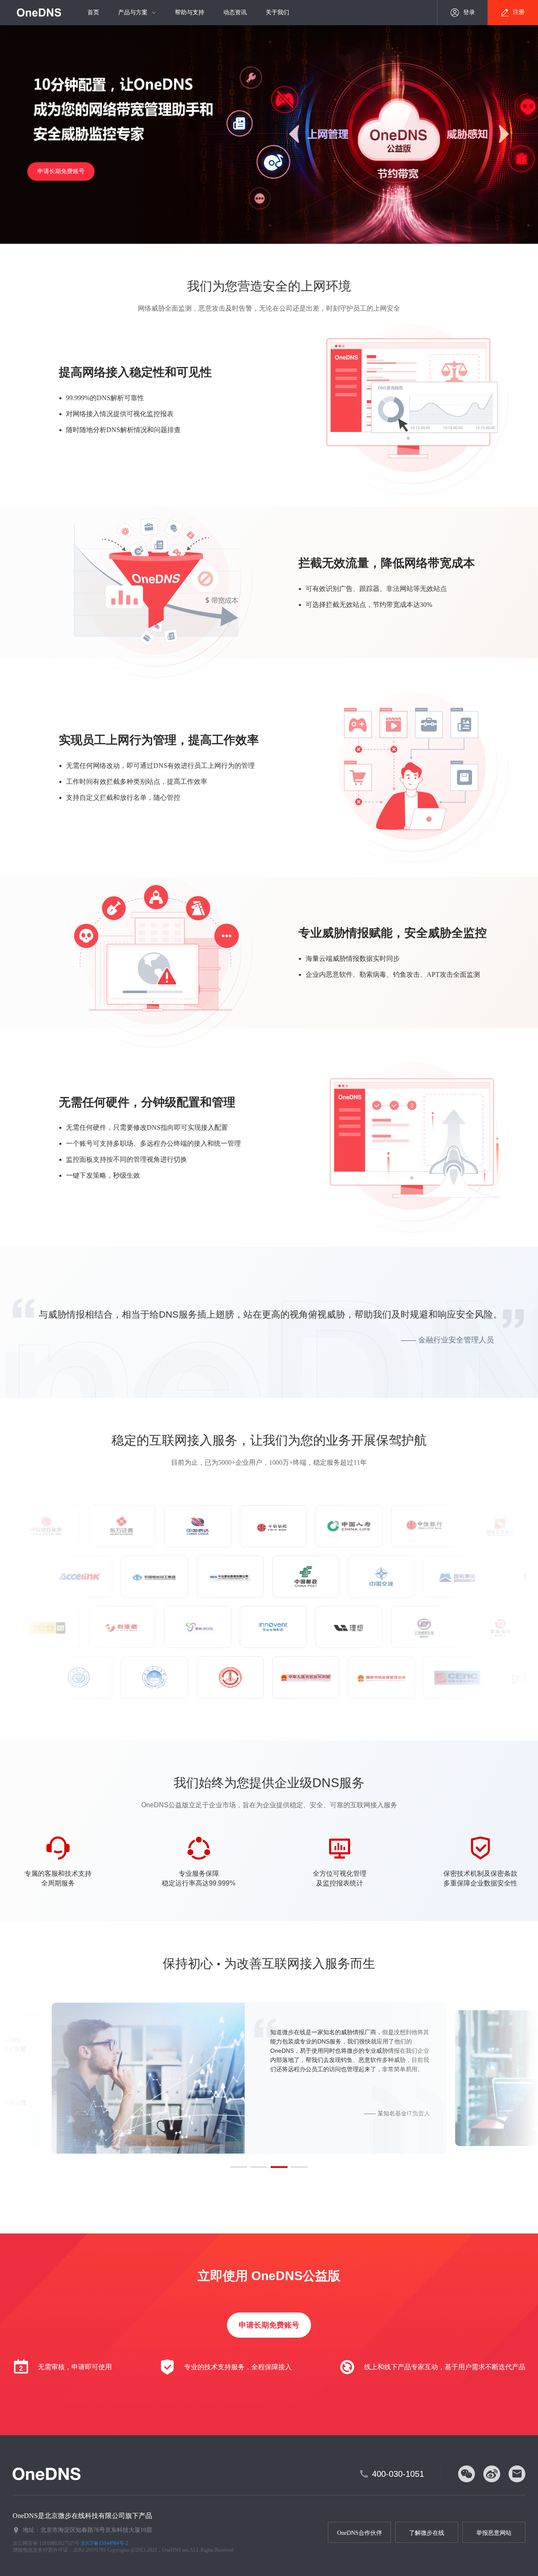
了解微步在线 (427, 2533)
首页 (93, 12)
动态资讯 (235, 12)
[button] (239, 2167)
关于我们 (277, 12)
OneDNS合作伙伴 (360, 2533)
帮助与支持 (190, 12)
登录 (469, 12)
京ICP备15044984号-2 (104, 2543)
